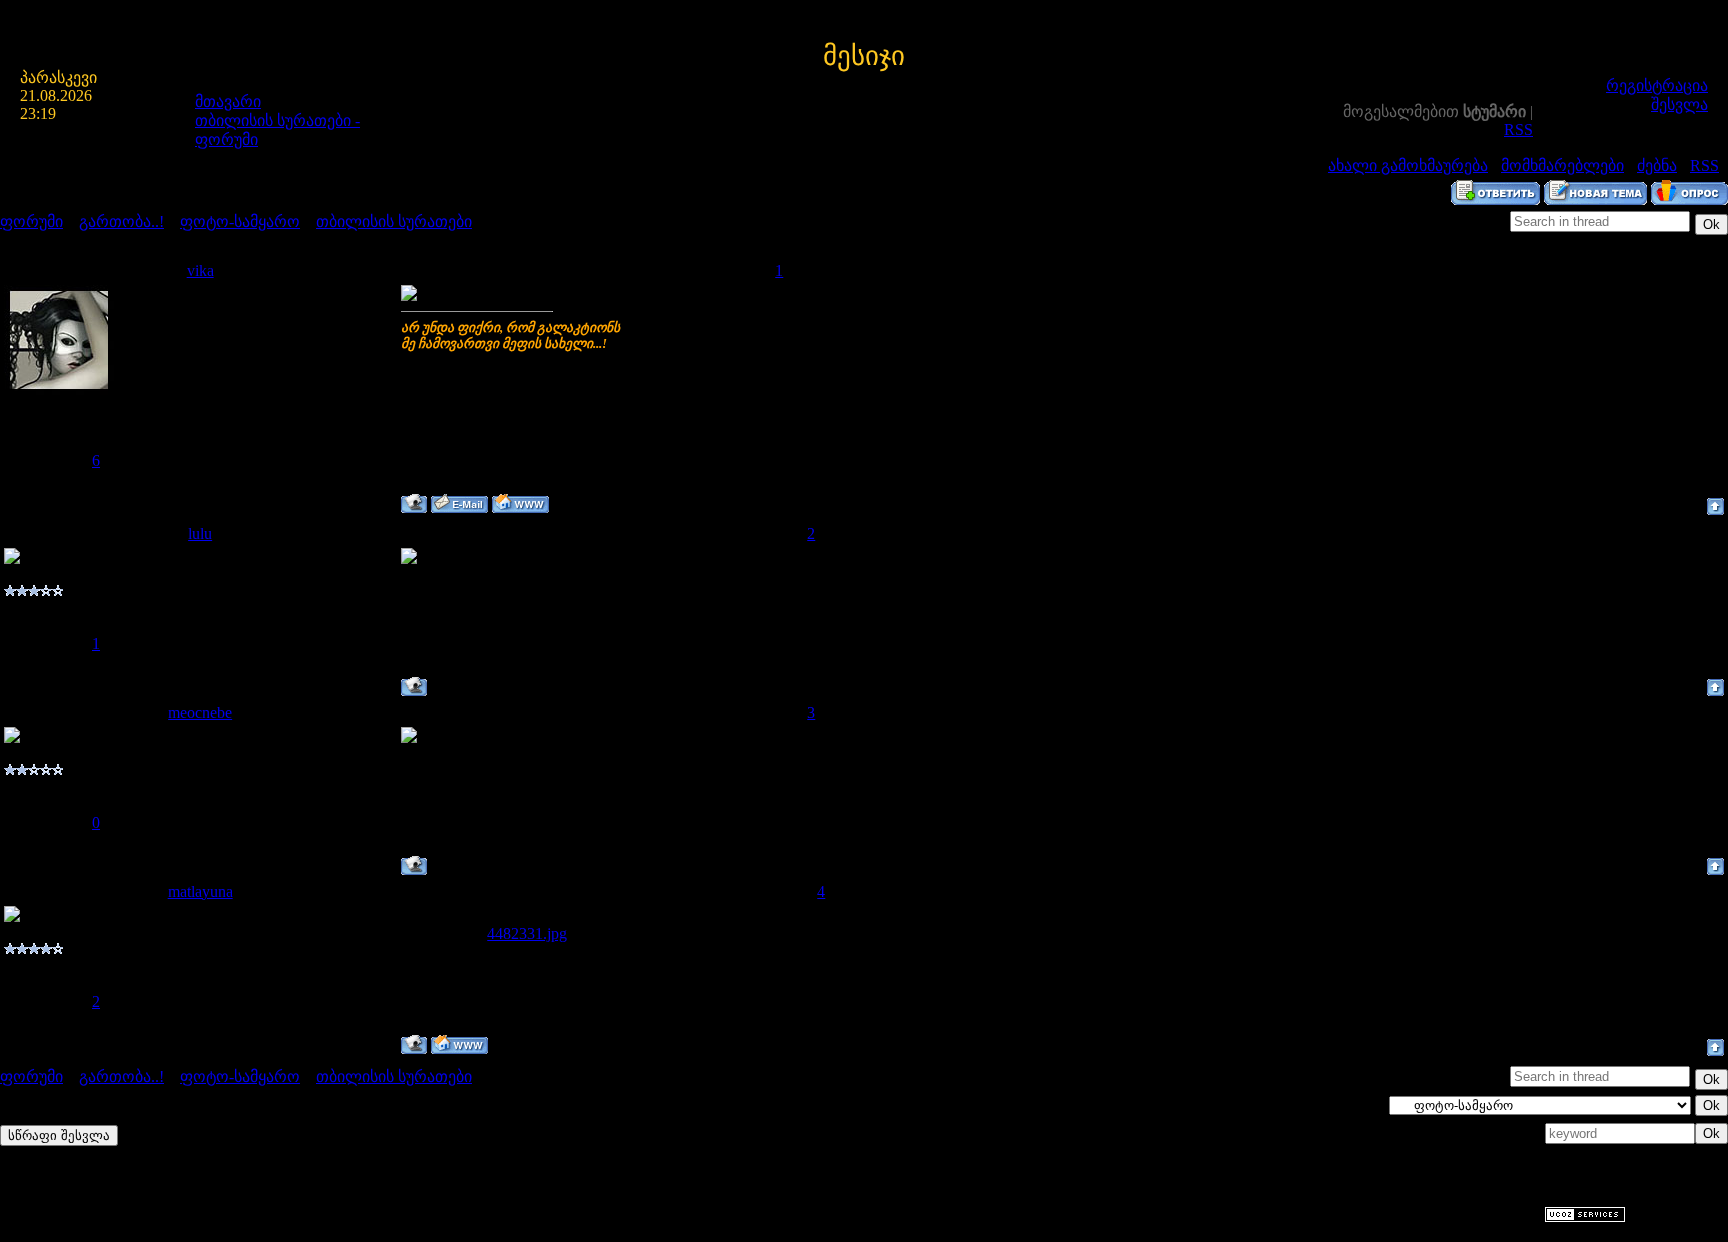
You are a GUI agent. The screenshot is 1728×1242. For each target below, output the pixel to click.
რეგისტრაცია (1657, 85)
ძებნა (1657, 165)
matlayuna (200, 891)
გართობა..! (121, 221)
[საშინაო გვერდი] (520, 503)
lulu (200, 533)
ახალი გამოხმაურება (1408, 165)
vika (200, 270)
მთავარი (228, 101)
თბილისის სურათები (394, 221)
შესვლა (1679, 104)
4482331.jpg (527, 933)
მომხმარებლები (1562, 165)
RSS (1518, 129)
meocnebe (200, 712)
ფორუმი (31, 221)
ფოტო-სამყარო (240, 221)
